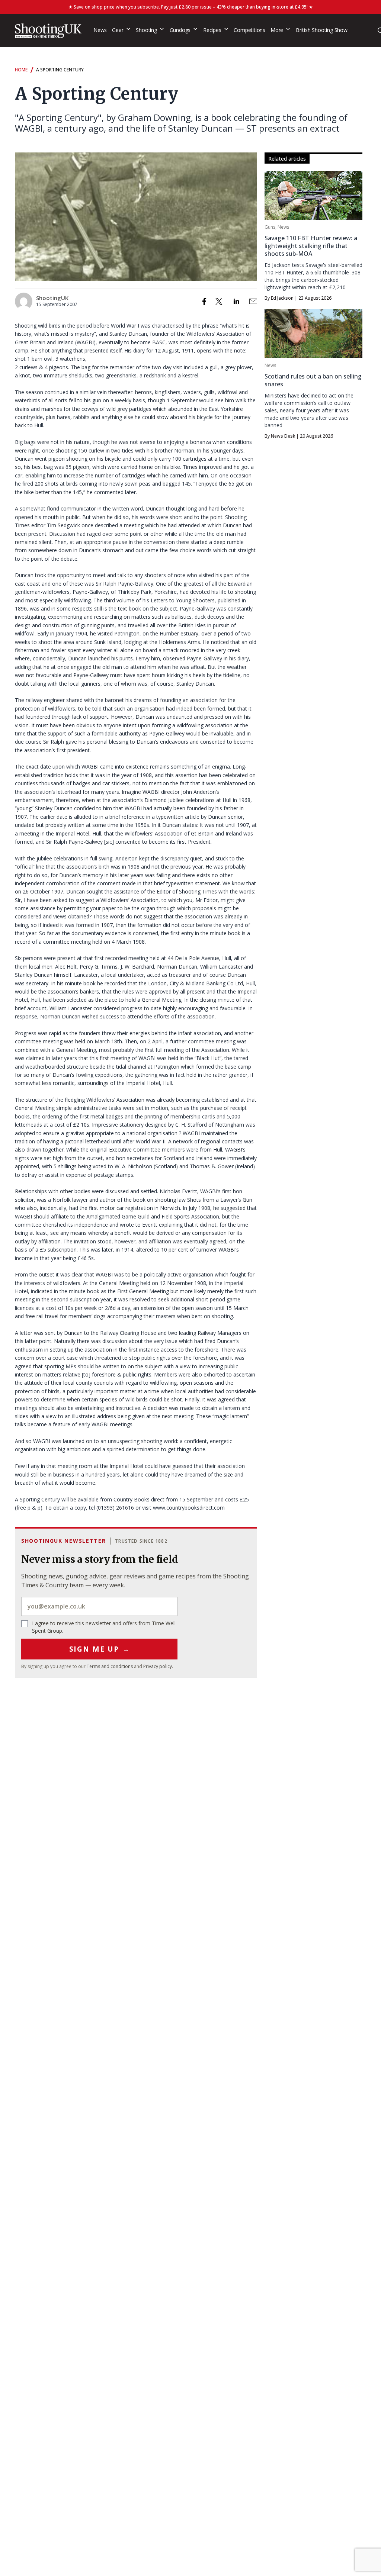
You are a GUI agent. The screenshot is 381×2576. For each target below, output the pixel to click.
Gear (118, 30)
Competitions (249, 30)
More (277, 30)
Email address (99, 1606)
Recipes (212, 30)
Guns (270, 227)
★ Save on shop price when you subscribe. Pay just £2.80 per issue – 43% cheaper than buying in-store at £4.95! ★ (191, 7)
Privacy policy (158, 1666)
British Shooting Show (322, 30)
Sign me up (100, 1649)
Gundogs (180, 30)
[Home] (48, 31)
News (100, 30)
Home (21, 70)
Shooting (146, 30)
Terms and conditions (110, 1666)
